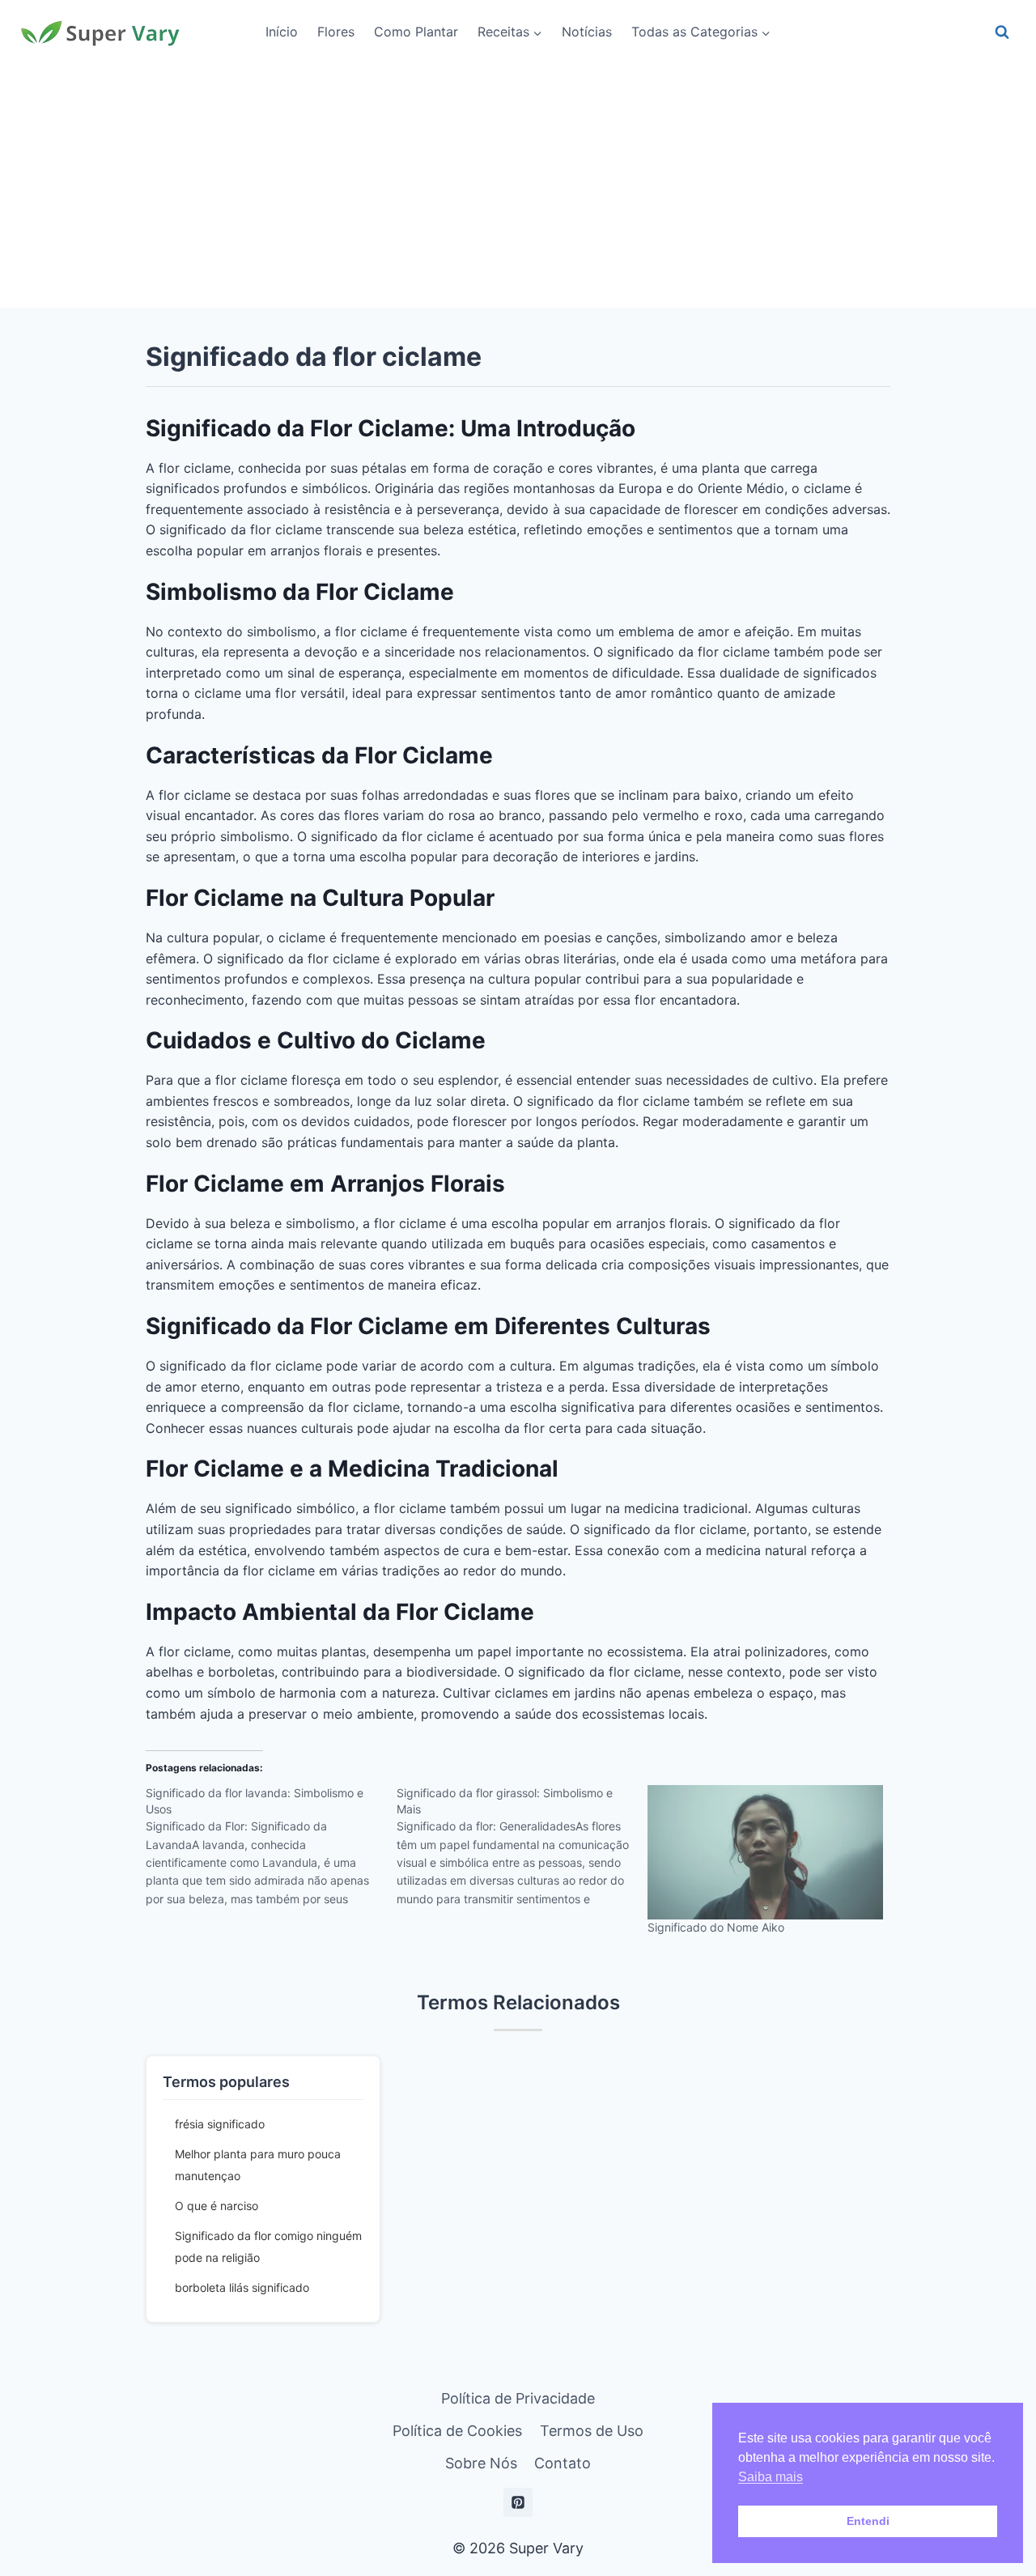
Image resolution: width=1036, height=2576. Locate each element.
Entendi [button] (868, 2521)
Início (282, 32)
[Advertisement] (518, 186)
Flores (336, 32)
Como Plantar (416, 32)
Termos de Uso (592, 2431)
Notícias (587, 32)
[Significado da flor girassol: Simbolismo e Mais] (522, 1851)
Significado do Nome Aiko (716, 1927)
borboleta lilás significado (242, 2287)
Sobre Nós (481, 2463)
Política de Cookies (457, 2431)
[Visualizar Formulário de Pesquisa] (1002, 32)
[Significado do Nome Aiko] (765, 1852)
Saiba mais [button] (771, 2477)
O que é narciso (217, 2206)
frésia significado (220, 2124)
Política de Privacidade (518, 2398)
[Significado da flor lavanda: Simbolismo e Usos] (271, 1851)
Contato (563, 2463)
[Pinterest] (518, 2502)
